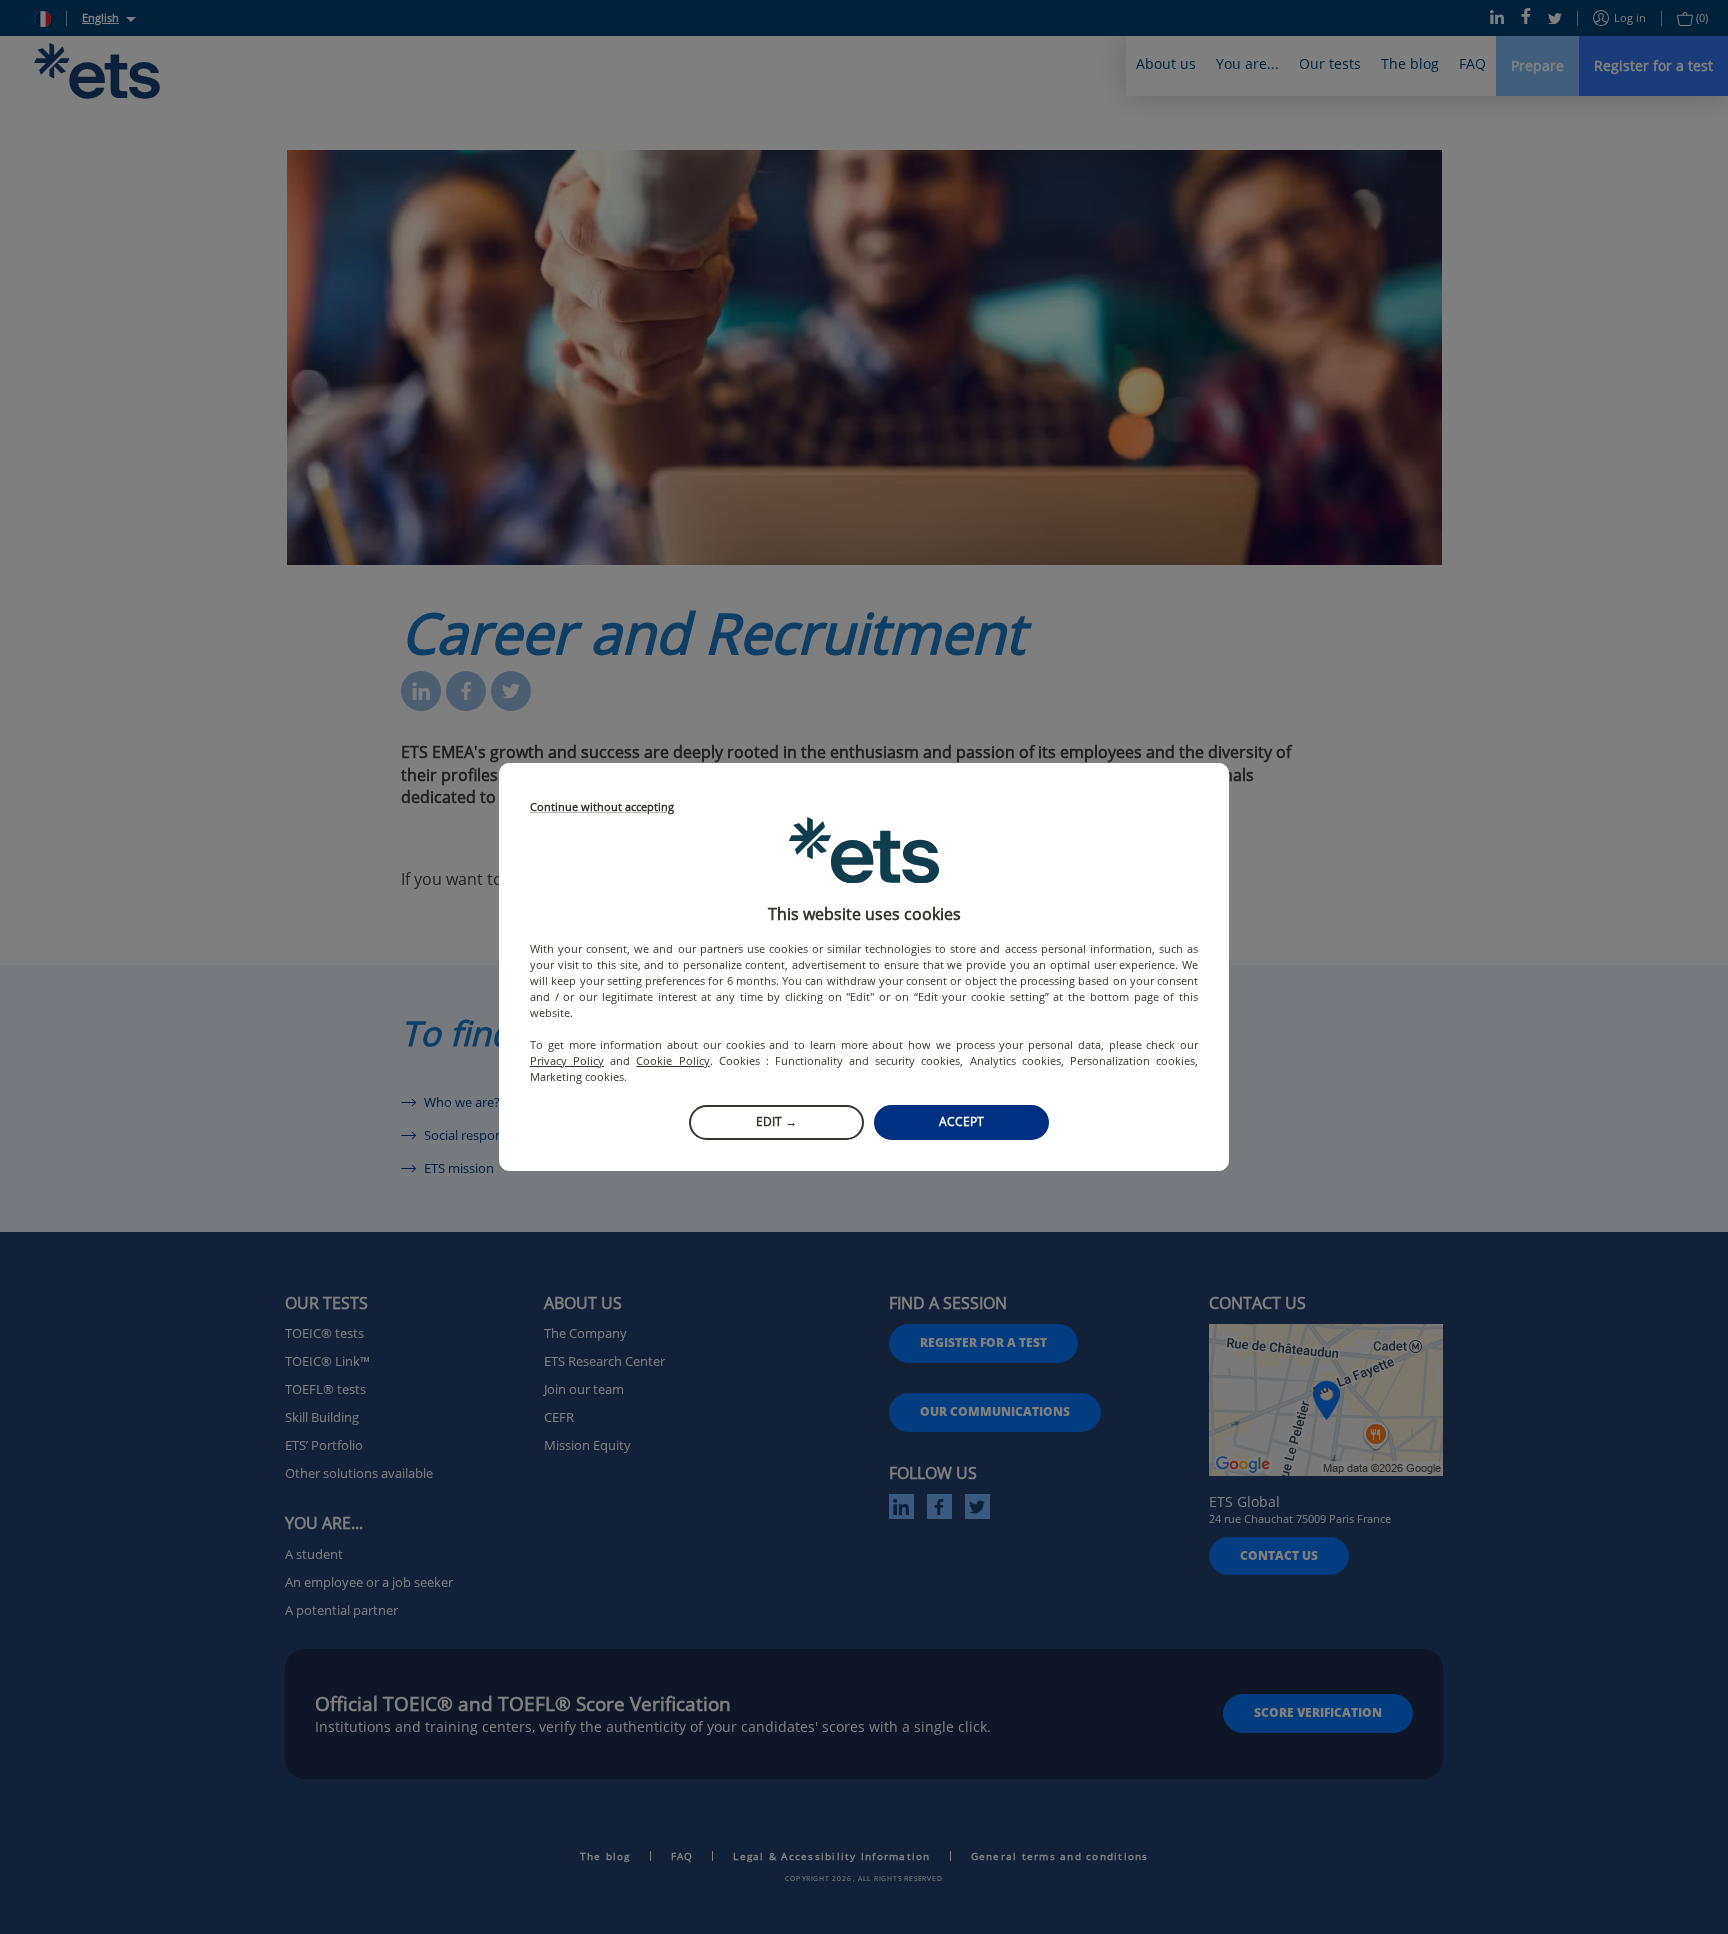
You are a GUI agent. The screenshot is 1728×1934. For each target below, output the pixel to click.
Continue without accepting (602, 807)
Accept (961, 1121)
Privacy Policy (567, 1060)
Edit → (776, 1121)
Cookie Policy (672, 1060)
